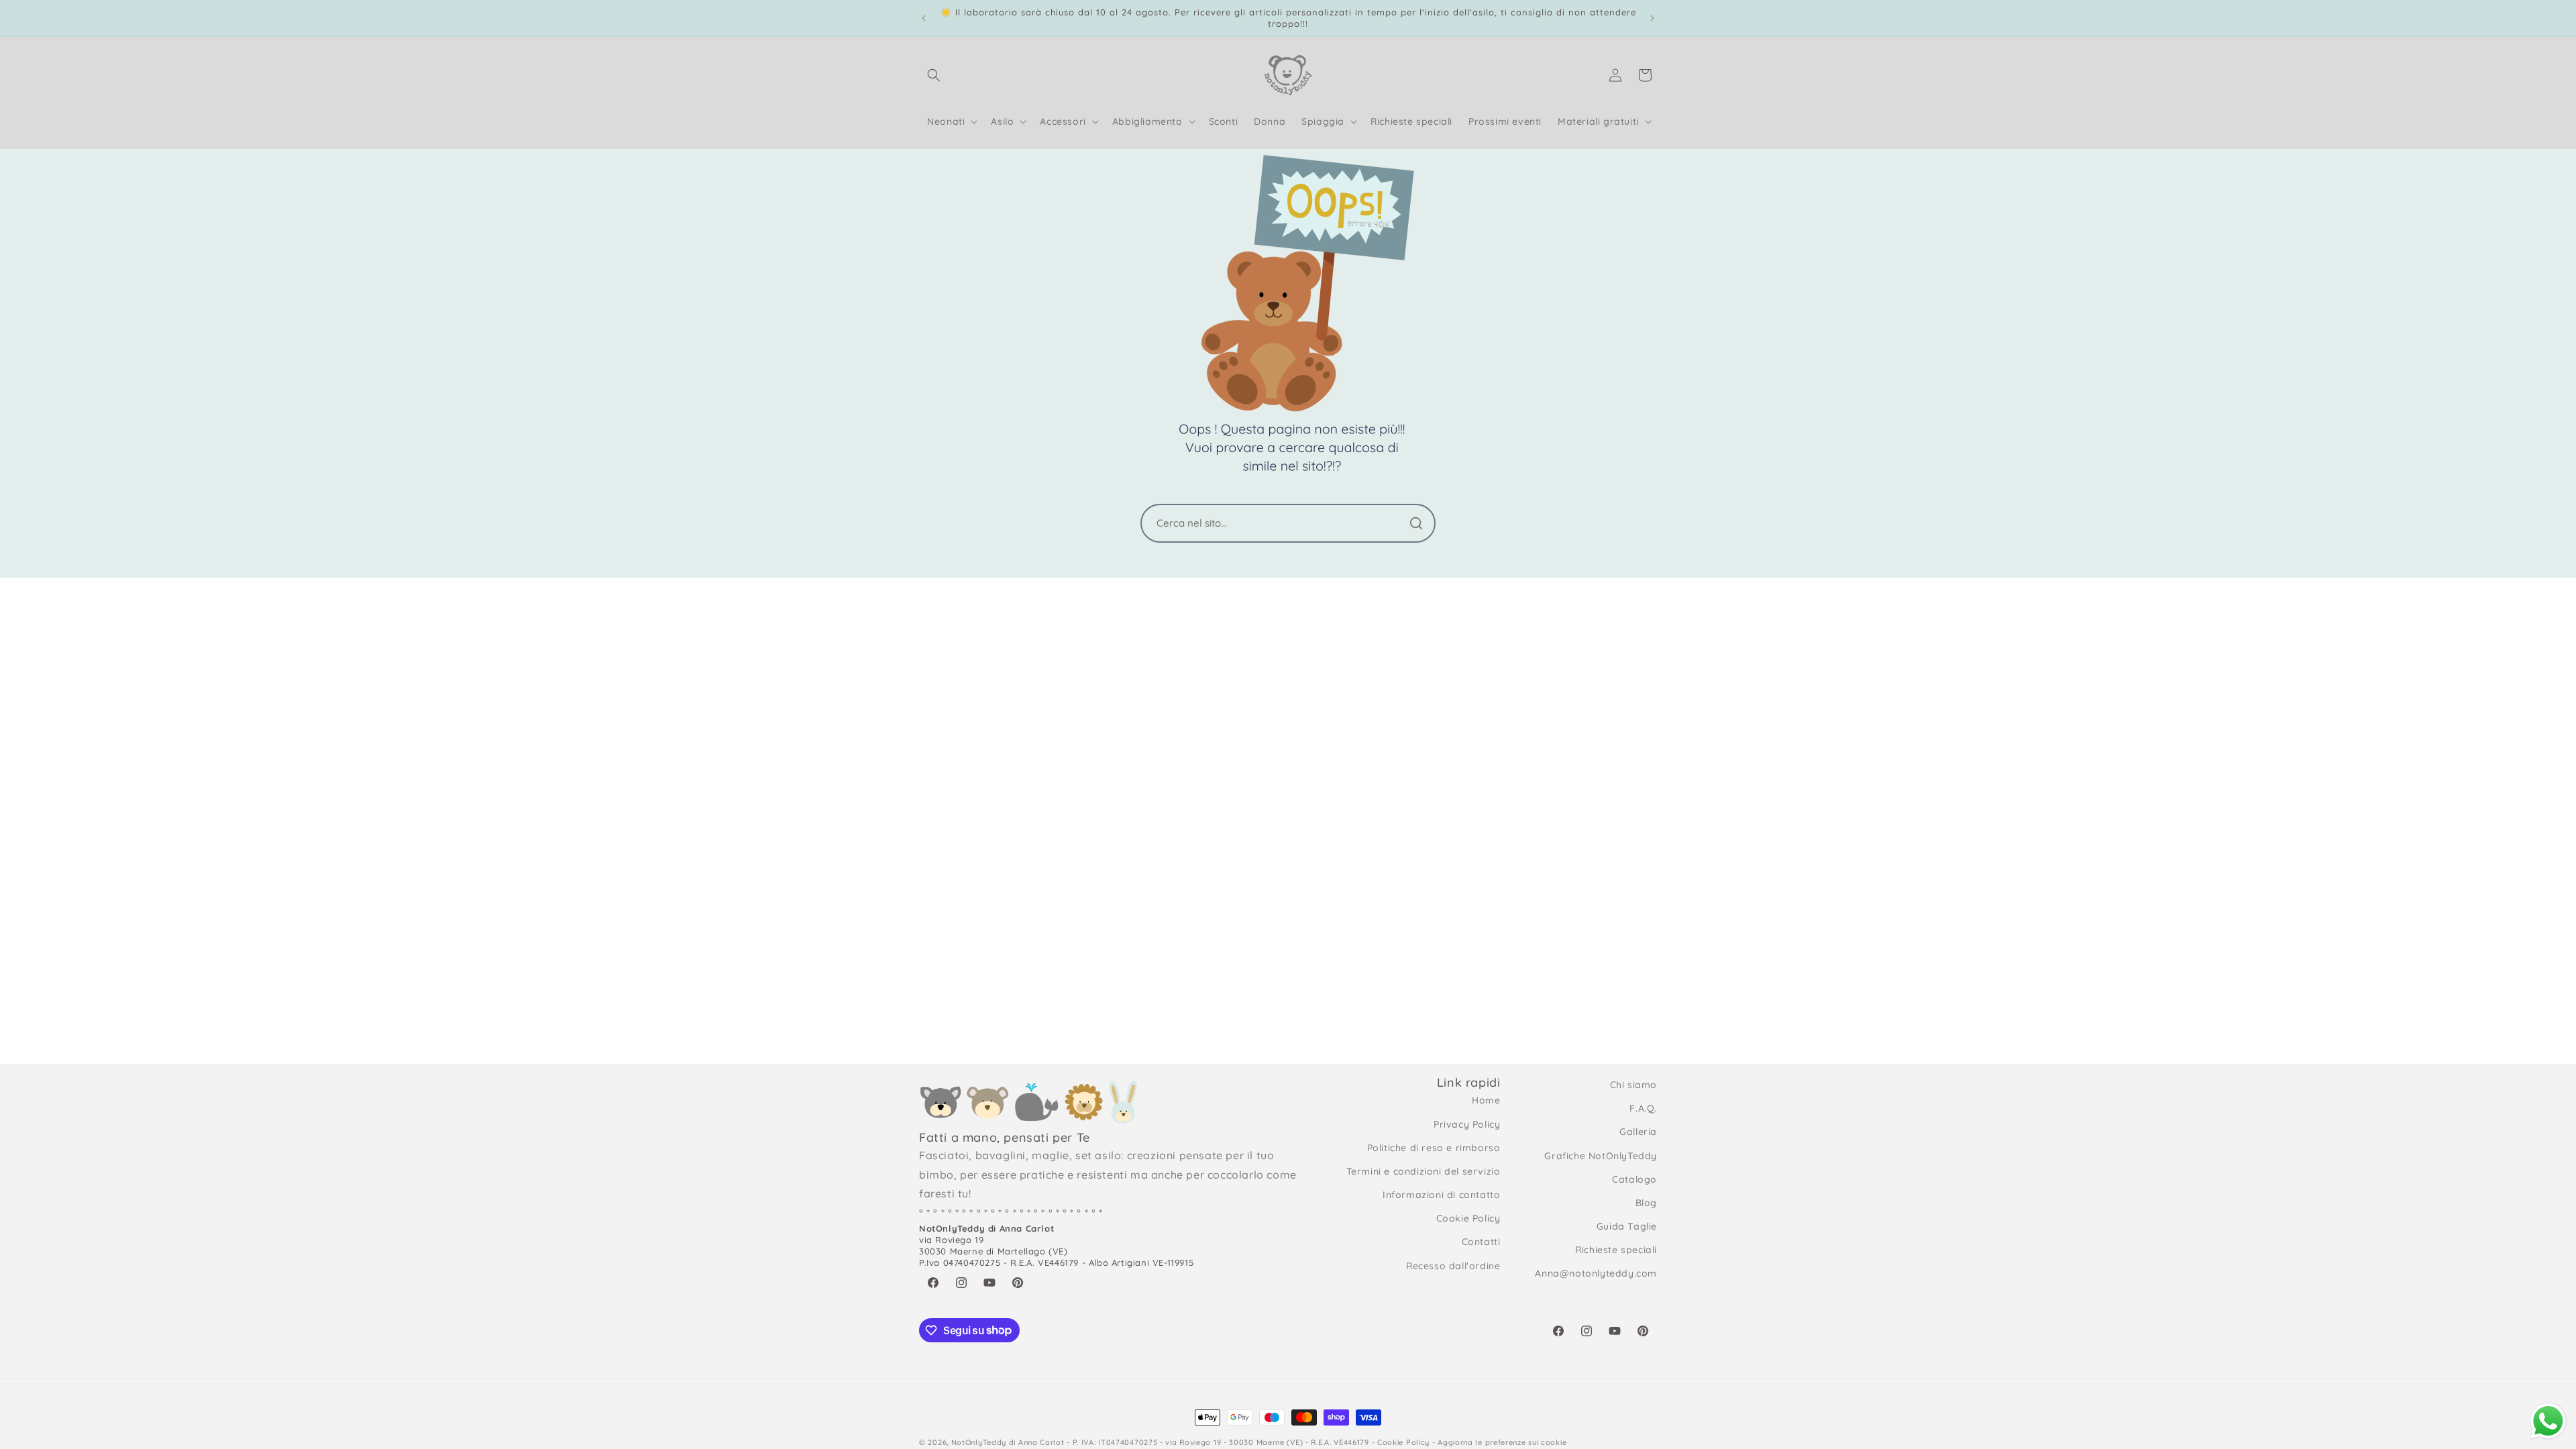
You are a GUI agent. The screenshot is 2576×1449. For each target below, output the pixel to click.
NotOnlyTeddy (979, 1442)
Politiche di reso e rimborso (1434, 1148)
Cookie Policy (1468, 1218)
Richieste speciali (1616, 1250)
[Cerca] (1416, 523)
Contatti (1481, 1242)
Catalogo (1634, 1179)
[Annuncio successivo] (1652, 18)
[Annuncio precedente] (924, 18)
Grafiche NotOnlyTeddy (1601, 1156)
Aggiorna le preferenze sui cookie (1502, 1442)
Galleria (1638, 1132)
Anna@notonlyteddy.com (1596, 1273)
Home (1486, 1100)
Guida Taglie (1627, 1226)
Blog (1646, 1203)
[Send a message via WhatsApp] (2548, 1421)
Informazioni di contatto (1441, 1195)
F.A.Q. (1643, 1108)
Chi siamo (1633, 1085)
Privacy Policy (1467, 1124)
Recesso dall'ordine (1453, 1266)
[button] (934, 75)
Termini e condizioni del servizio (1424, 1171)
